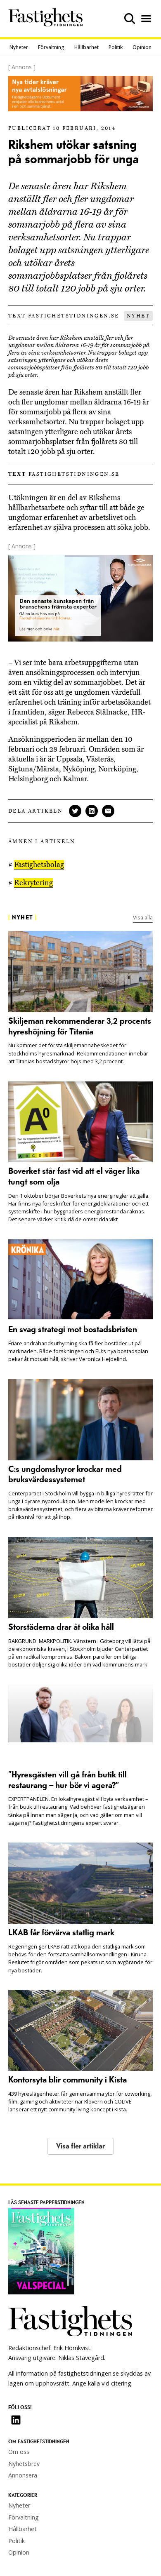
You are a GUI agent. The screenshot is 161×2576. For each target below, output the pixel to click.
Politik (116, 47)
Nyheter (19, 47)
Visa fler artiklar (80, 2146)
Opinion (142, 47)
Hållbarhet (86, 47)
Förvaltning (51, 47)
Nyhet (138, 316)
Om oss (19, 2452)
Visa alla (143, 917)
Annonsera (23, 2475)
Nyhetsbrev (24, 2464)
